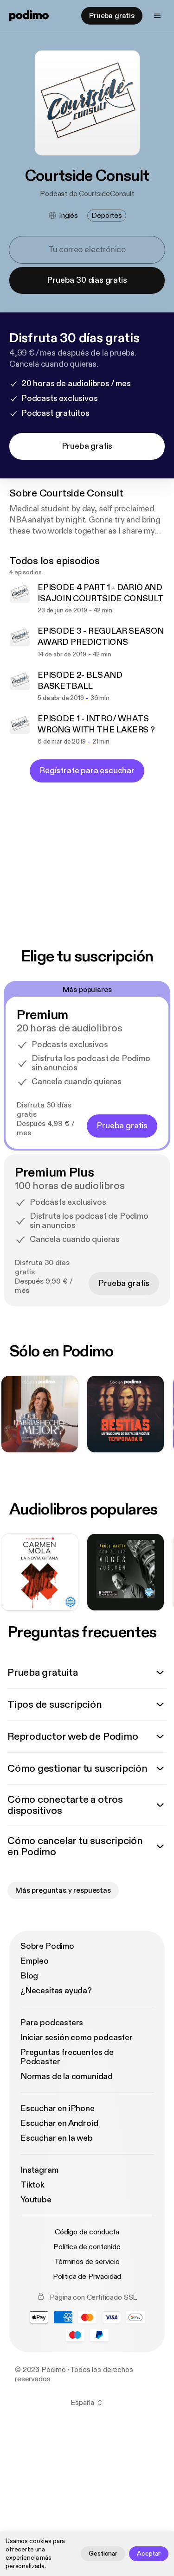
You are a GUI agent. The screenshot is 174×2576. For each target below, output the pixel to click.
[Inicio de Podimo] (29, 16)
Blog (29, 1976)
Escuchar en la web (57, 2138)
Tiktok (32, 2185)
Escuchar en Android (59, 2123)
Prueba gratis (112, 16)
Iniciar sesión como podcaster (77, 2038)
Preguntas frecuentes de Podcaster (67, 2057)
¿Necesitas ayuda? (56, 1991)
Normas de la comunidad (67, 2077)
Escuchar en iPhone (58, 2109)
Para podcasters (52, 2023)
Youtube (36, 2200)
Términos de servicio (87, 2262)
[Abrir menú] (157, 16)
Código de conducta (87, 2232)
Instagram (39, 2170)
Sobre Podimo (47, 1946)
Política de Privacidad (87, 2277)
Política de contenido (87, 2247)
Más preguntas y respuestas (63, 1890)
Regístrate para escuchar (87, 771)
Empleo (35, 1961)
